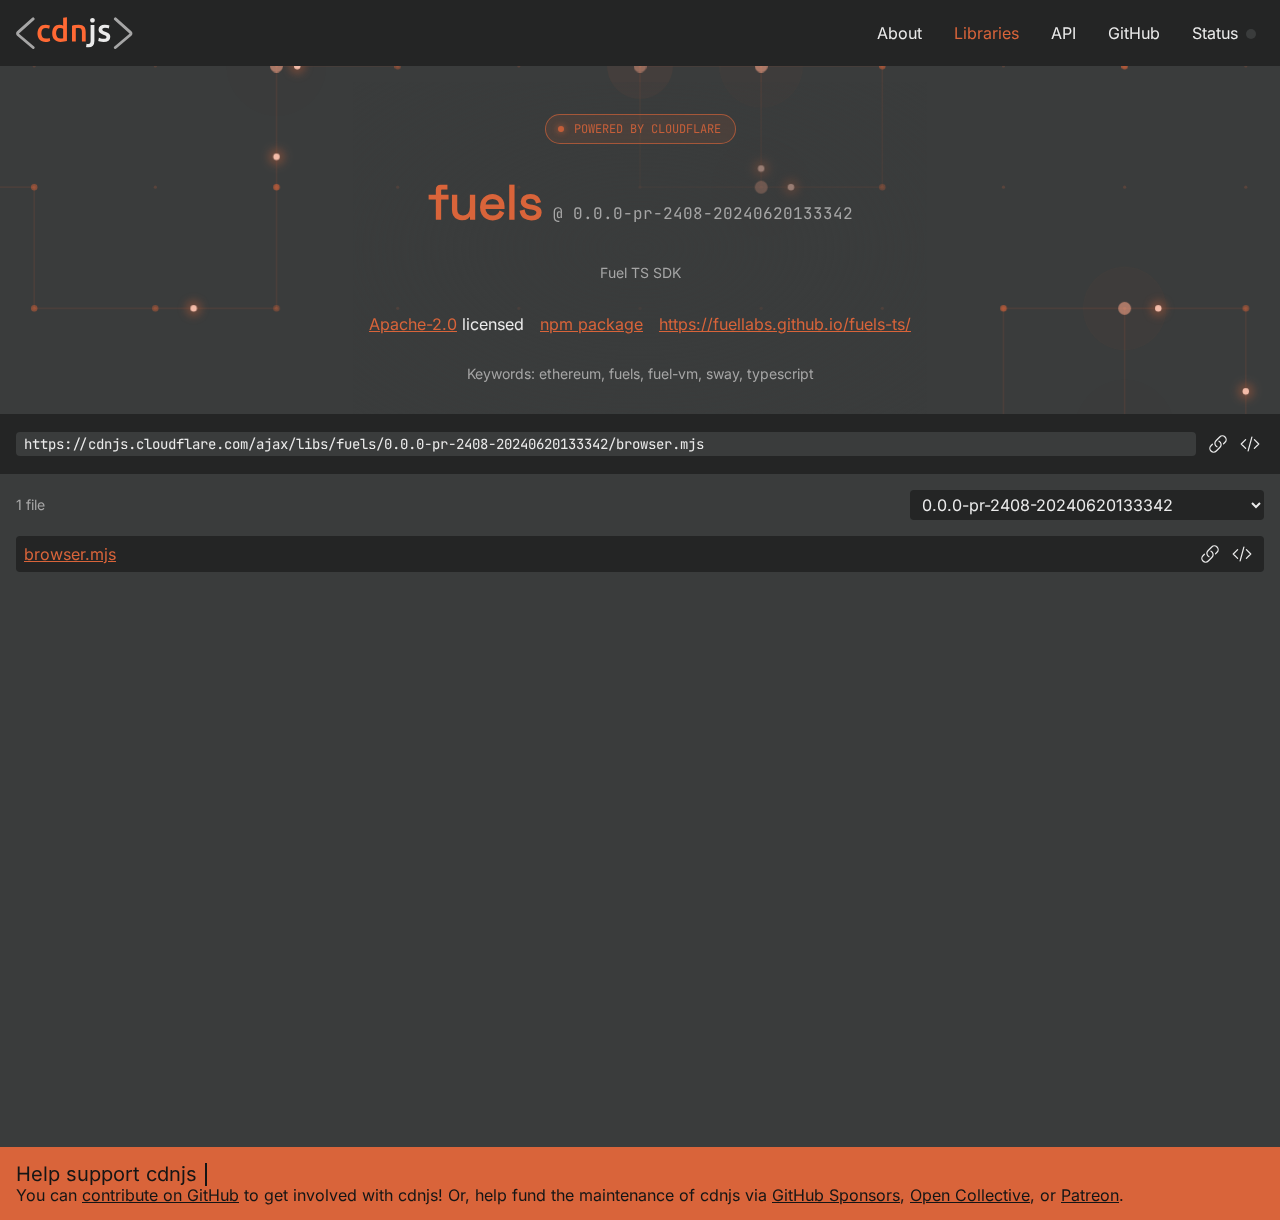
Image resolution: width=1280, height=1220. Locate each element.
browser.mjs (70, 554)
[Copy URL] (1218, 444)
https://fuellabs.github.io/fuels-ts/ (785, 324)
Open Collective (970, 1195)
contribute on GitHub (160, 1195)
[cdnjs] (74, 33)
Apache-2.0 (413, 324)
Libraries (986, 33)
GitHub (1134, 33)
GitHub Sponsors (836, 1195)
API (1063, 33)
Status (1215, 33)
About (899, 33)
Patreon (1090, 1195)
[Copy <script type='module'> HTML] (1250, 444)
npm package (591, 324)
